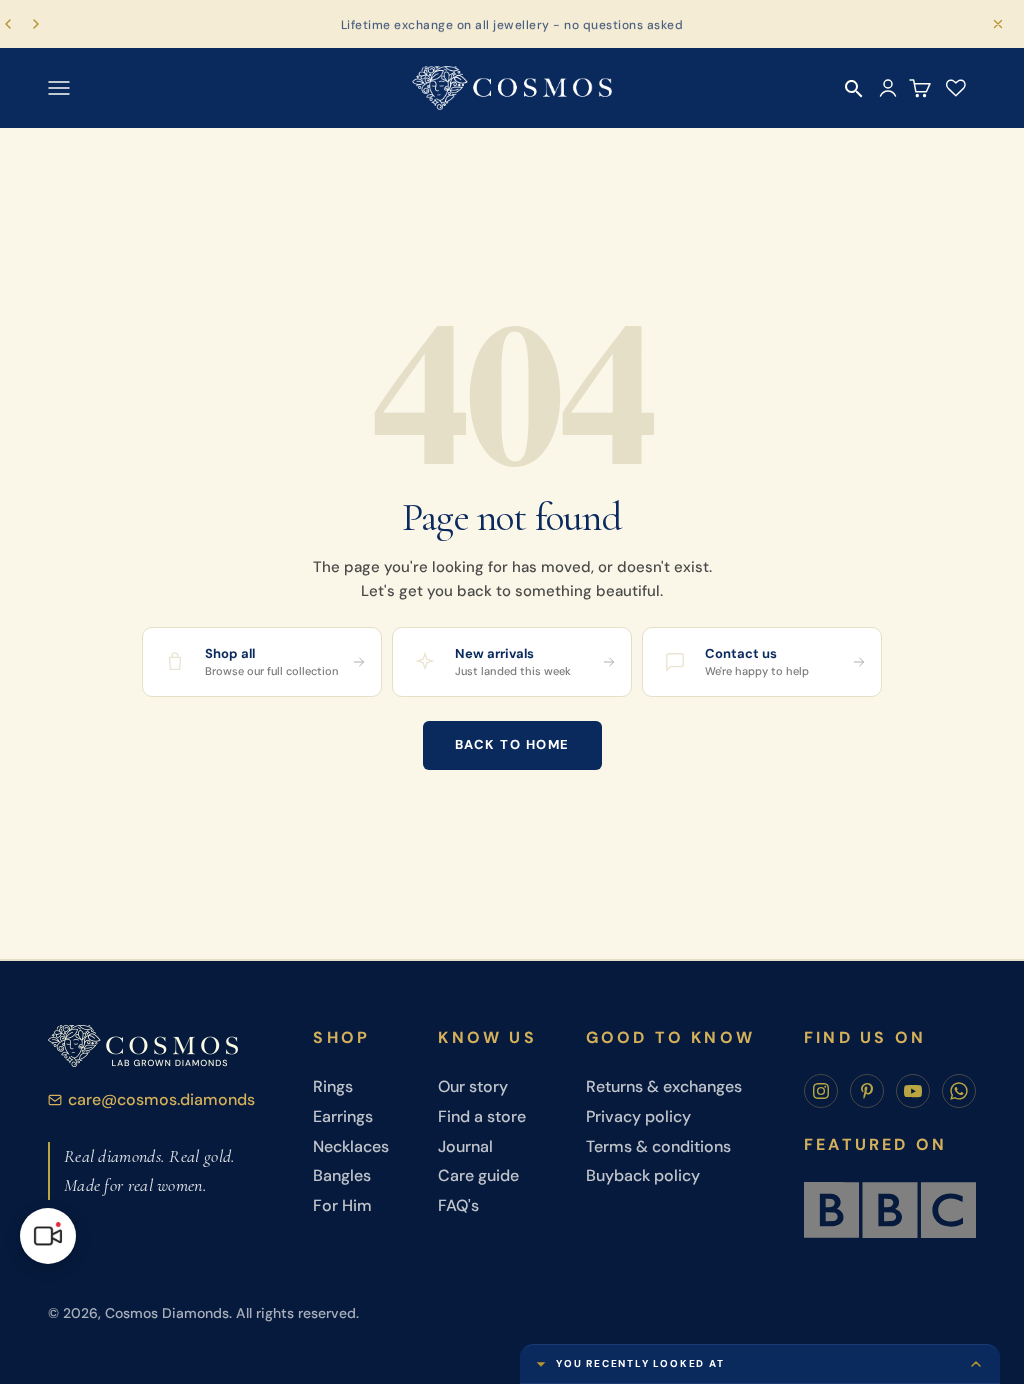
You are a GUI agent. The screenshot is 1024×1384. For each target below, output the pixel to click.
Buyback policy (643, 1175)
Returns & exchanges (664, 1086)
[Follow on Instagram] (821, 1091)
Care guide (478, 1175)
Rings (333, 1086)
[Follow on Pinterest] (867, 1091)
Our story (473, 1086)
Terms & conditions (658, 1146)
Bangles (342, 1175)
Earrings (343, 1116)
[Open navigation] (59, 88)
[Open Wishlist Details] (956, 88)
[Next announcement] (36, 24)
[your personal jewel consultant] (48, 1236)
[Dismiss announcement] (998, 24)
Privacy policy (638, 1116)
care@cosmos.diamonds (161, 1099)
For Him (342, 1205)
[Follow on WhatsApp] (959, 1091)
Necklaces (351, 1146)
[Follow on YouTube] (913, 1091)
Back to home (512, 744)
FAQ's (458, 1205)
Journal (465, 1146)
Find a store (482, 1116)
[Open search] (854, 89)
